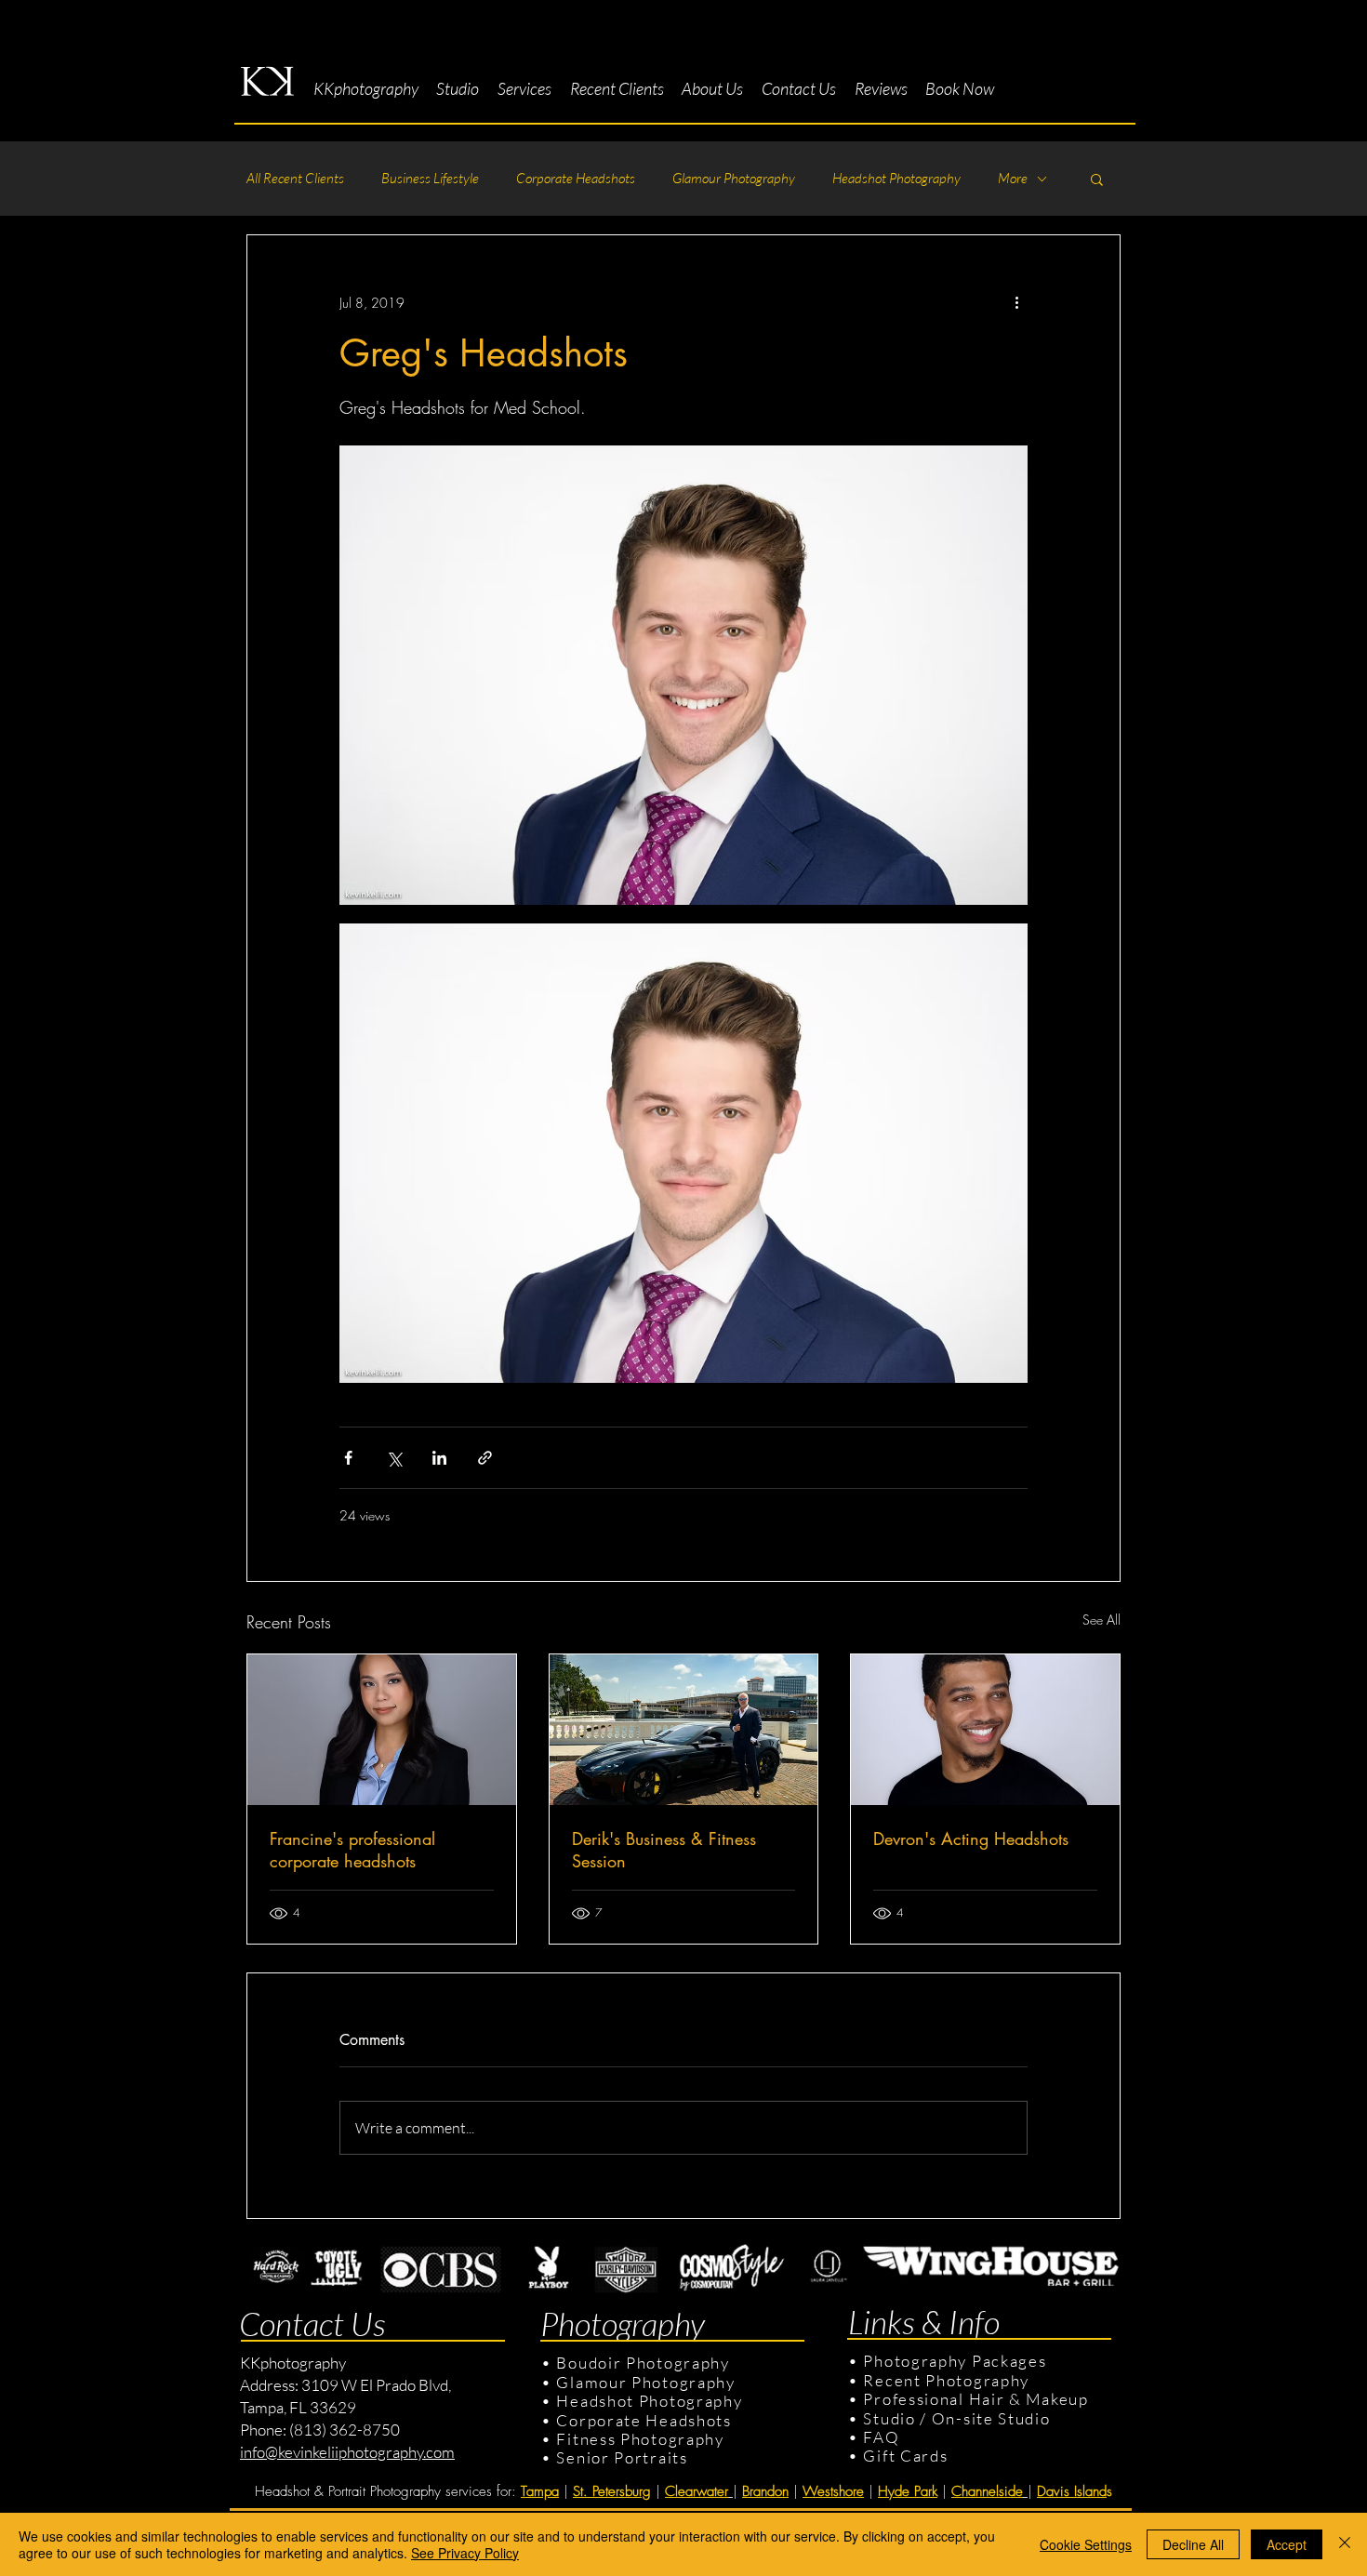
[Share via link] (485, 1458)
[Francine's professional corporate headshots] (382, 1730)
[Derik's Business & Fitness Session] (684, 1730)
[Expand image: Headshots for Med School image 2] (683, 1153)
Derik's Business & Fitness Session (664, 1850)
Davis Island (1072, 2491)
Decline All (1193, 2544)
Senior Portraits (622, 2457)
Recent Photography (946, 2380)
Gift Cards (905, 2456)
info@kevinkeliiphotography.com (347, 2452)
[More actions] (1016, 302)
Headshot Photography (896, 179)
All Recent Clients (295, 179)
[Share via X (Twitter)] (394, 1458)
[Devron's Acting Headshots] (985, 1730)
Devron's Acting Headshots (971, 1839)
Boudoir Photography (645, 2363)
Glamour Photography (734, 179)
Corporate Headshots (576, 179)
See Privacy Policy (465, 2553)
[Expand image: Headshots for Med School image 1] (683, 675)
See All (1102, 1620)
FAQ (881, 2437)
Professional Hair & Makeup (975, 2399)
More (1013, 179)
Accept (1287, 2544)
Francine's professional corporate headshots (352, 1850)
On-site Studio (991, 2418)
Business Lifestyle (430, 179)
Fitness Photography (638, 2439)
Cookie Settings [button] (1086, 2544)
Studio (889, 2418)
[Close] (1345, 2544)
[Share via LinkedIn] (439, 1458)
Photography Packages (955, 2361)
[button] (458, 89)
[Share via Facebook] (348, 1458)
